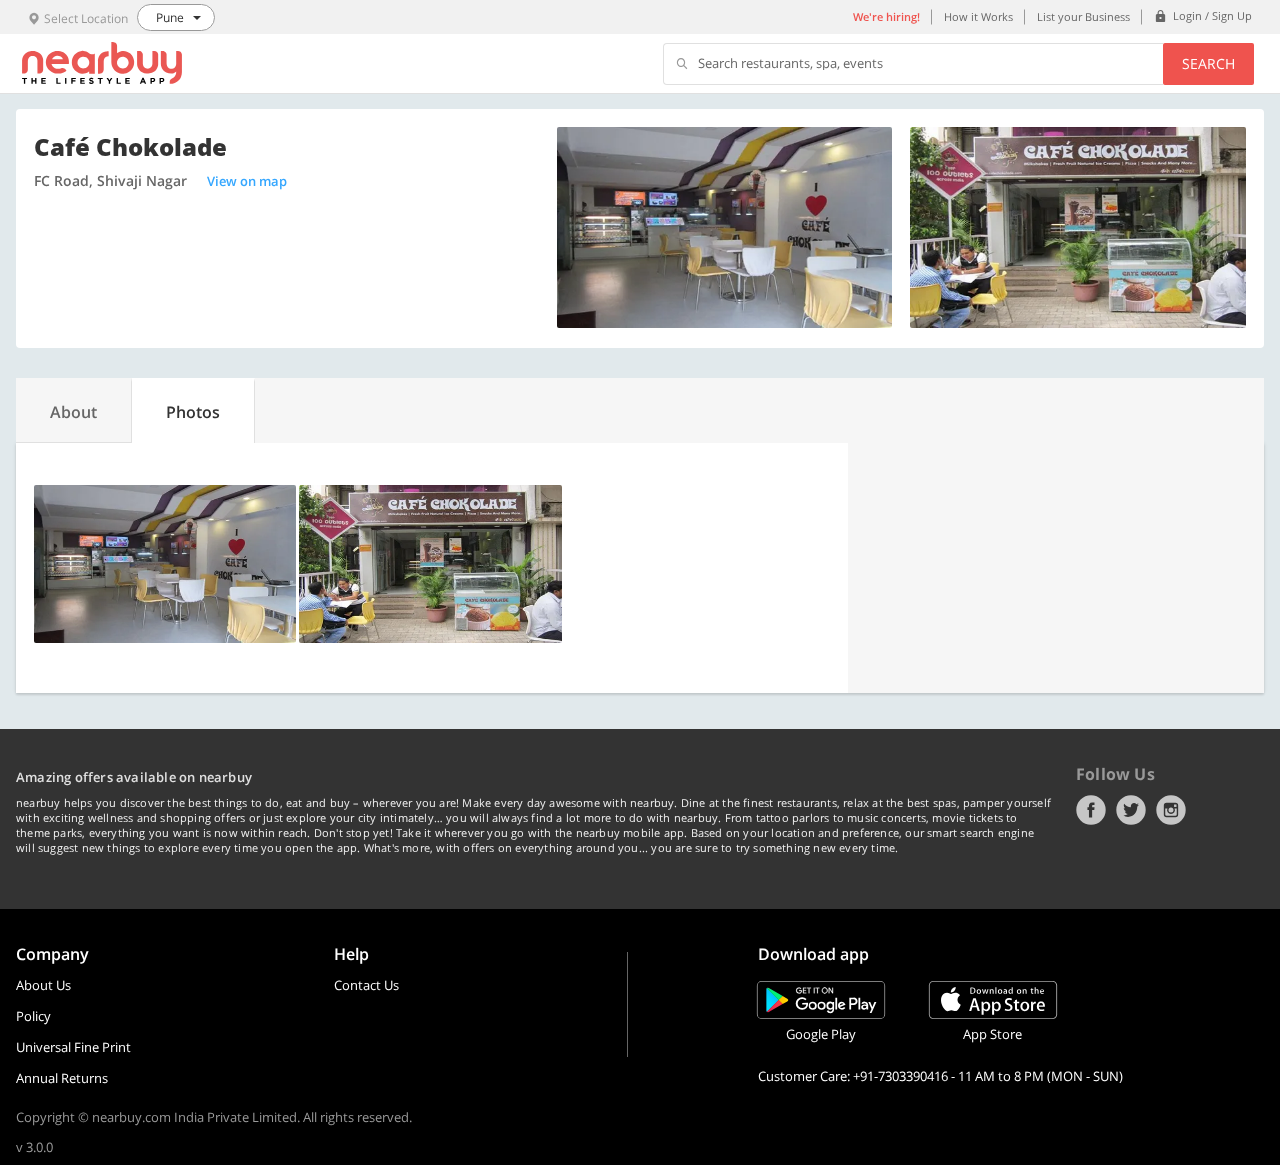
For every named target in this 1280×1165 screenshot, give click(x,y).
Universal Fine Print (73, 1047)
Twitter (1131, 810)
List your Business (1083, 16)
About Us (43, 985)
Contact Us (366, 985)
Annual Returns (62, 1078)
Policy (33, 1016)
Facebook (1091, 810)
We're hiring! (886, 16)
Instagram (1171, 810)
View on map (247, 181)
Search (1208, 63)
